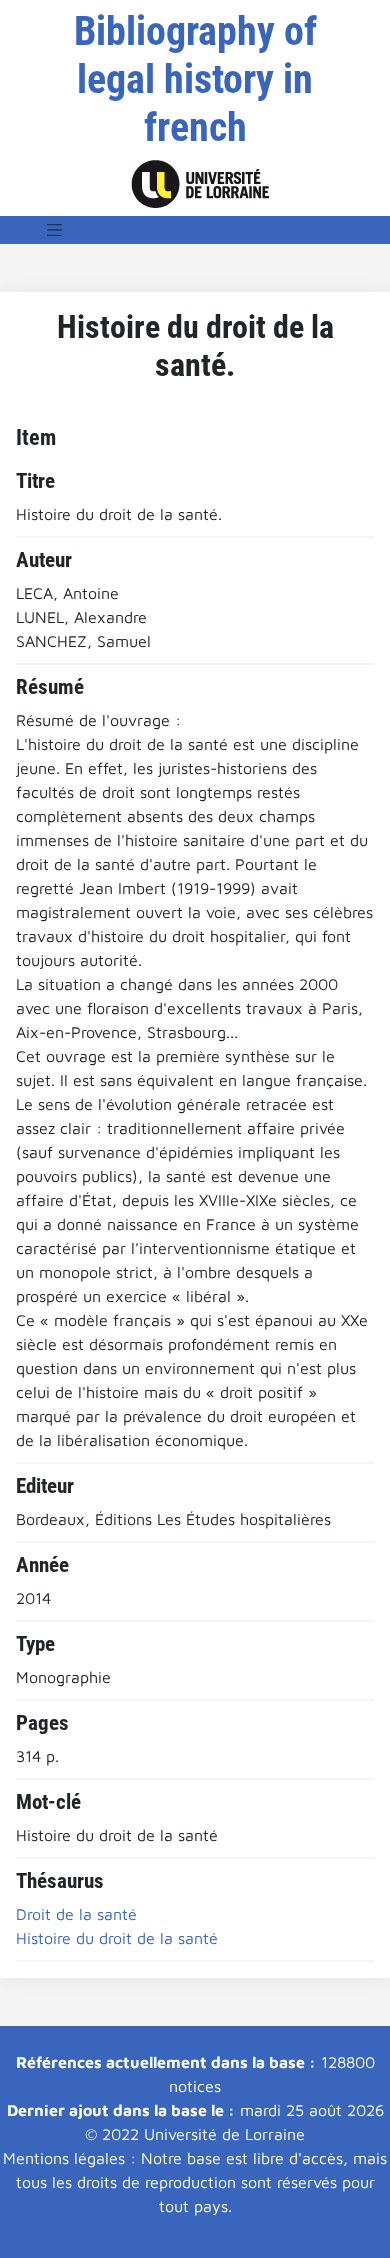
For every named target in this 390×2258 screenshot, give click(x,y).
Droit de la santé (76, 1914)
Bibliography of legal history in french (195, 79)
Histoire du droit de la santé (117, 1938)
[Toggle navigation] (55, 230)
